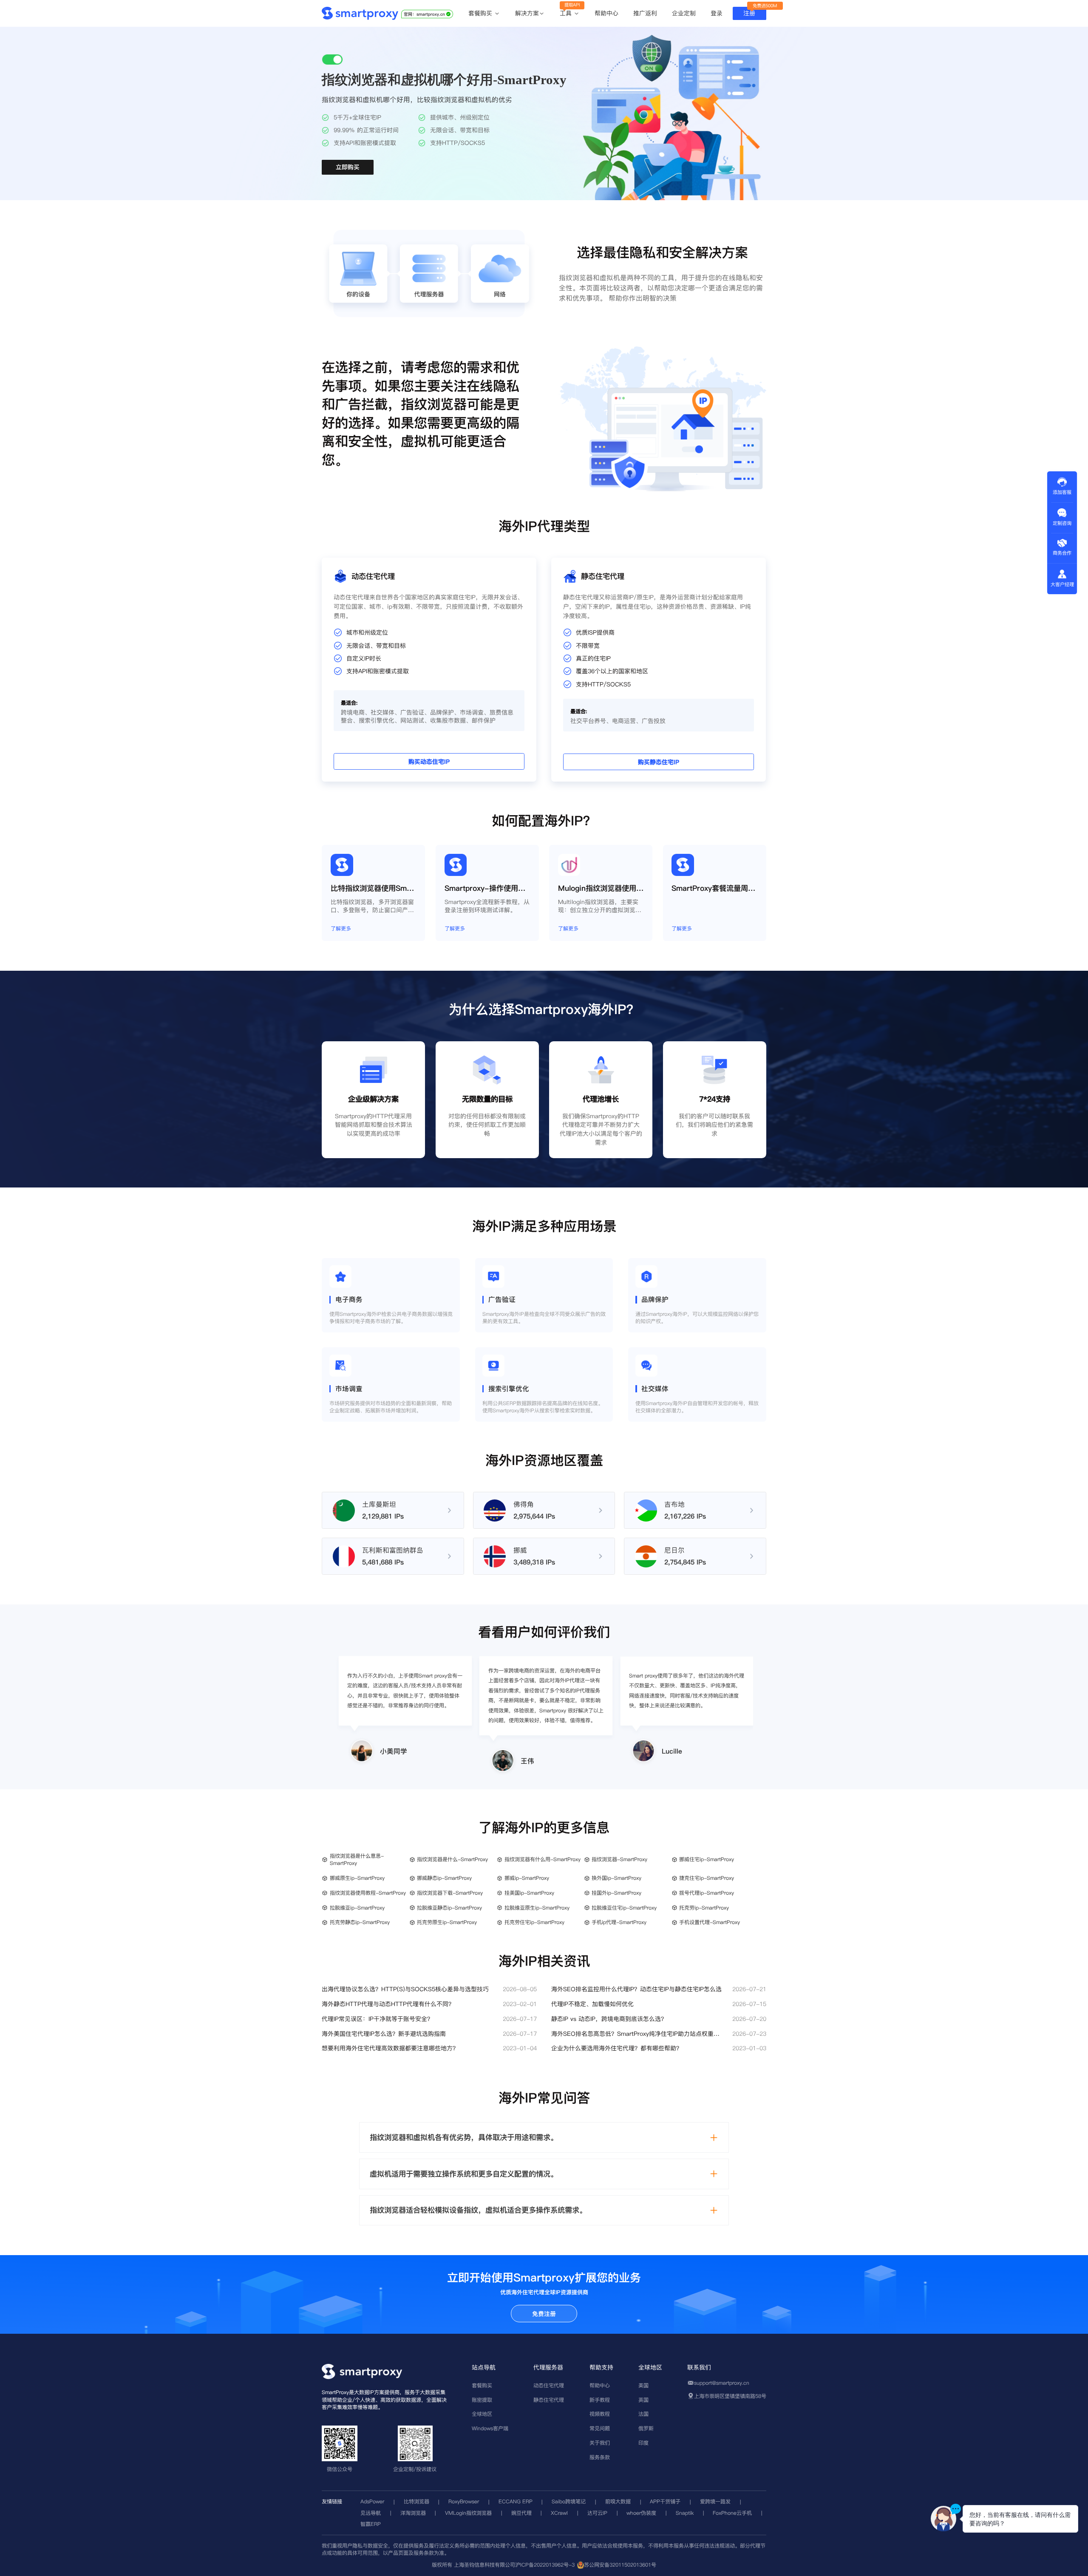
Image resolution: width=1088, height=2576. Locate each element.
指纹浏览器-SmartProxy (619, 1859)
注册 (749, 13)
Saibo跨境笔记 (569, 2501)
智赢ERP (371, 2524)
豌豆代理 (521, 2513)
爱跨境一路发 (715, 2501)
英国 (643, 2400)
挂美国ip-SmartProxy (529, 1893)
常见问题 (600, 2428)
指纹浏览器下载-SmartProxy (450, 1893)
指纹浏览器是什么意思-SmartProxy (357, 1859)
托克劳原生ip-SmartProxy (447, 1922)
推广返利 (645, 13)
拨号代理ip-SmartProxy (707, 1893)
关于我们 (600, 2443)
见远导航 (371, 2513)
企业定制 (684, 13)
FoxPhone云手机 (732, 2513)
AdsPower (372, 2501)
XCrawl (559, 2513)
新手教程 (600, 2400)
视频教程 (600, 2414)
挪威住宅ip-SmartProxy (707, 1859)
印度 (643, 2443)
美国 (643, 2385)
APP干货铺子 (665, 2501)
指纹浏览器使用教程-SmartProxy (368, 1893)
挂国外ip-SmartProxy (616, 1893)
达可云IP (597, 2513)
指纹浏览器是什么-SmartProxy (452, 1859)
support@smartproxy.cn (722, 2383)
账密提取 (482, 2400)
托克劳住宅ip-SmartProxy (534, 1922)
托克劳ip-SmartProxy (704, 1908)
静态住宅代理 (549, 2400)
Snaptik (685, 2513)
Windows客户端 (490, 2428)
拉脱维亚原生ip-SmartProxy (537, 1908)
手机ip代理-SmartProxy (619, 1922)
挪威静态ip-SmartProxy (444, 1878)
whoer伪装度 (641, 2513)
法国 (643, 2414)
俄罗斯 (646, 2428)
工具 (567, 14)
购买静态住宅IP (659, 762)
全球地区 (482, 2414)
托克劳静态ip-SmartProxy (360, 1922)
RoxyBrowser (464, 2501)
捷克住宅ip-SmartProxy (707, 1878)
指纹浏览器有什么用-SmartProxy (543, 1859)
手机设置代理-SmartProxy (710, 1922)
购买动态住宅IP (429, 762)
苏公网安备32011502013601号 (620, 2565)
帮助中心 (606, 13)
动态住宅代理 (549, 2385)
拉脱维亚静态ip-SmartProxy (449, 1908)
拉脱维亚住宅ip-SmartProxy (624, 1908)
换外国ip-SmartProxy (616, 1878)
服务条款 (600, 2457)
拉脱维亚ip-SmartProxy (357, 1908)
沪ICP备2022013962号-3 (545, 2565)
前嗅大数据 (618, 2501)
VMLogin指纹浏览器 (468, 2513)
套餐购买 (481, 14)
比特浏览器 (416, 2501)
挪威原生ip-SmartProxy (357, 1878)
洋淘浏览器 (413, 2513)
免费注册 (544, 2314)
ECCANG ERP (516, 2501)
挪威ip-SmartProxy (527, 1878)
